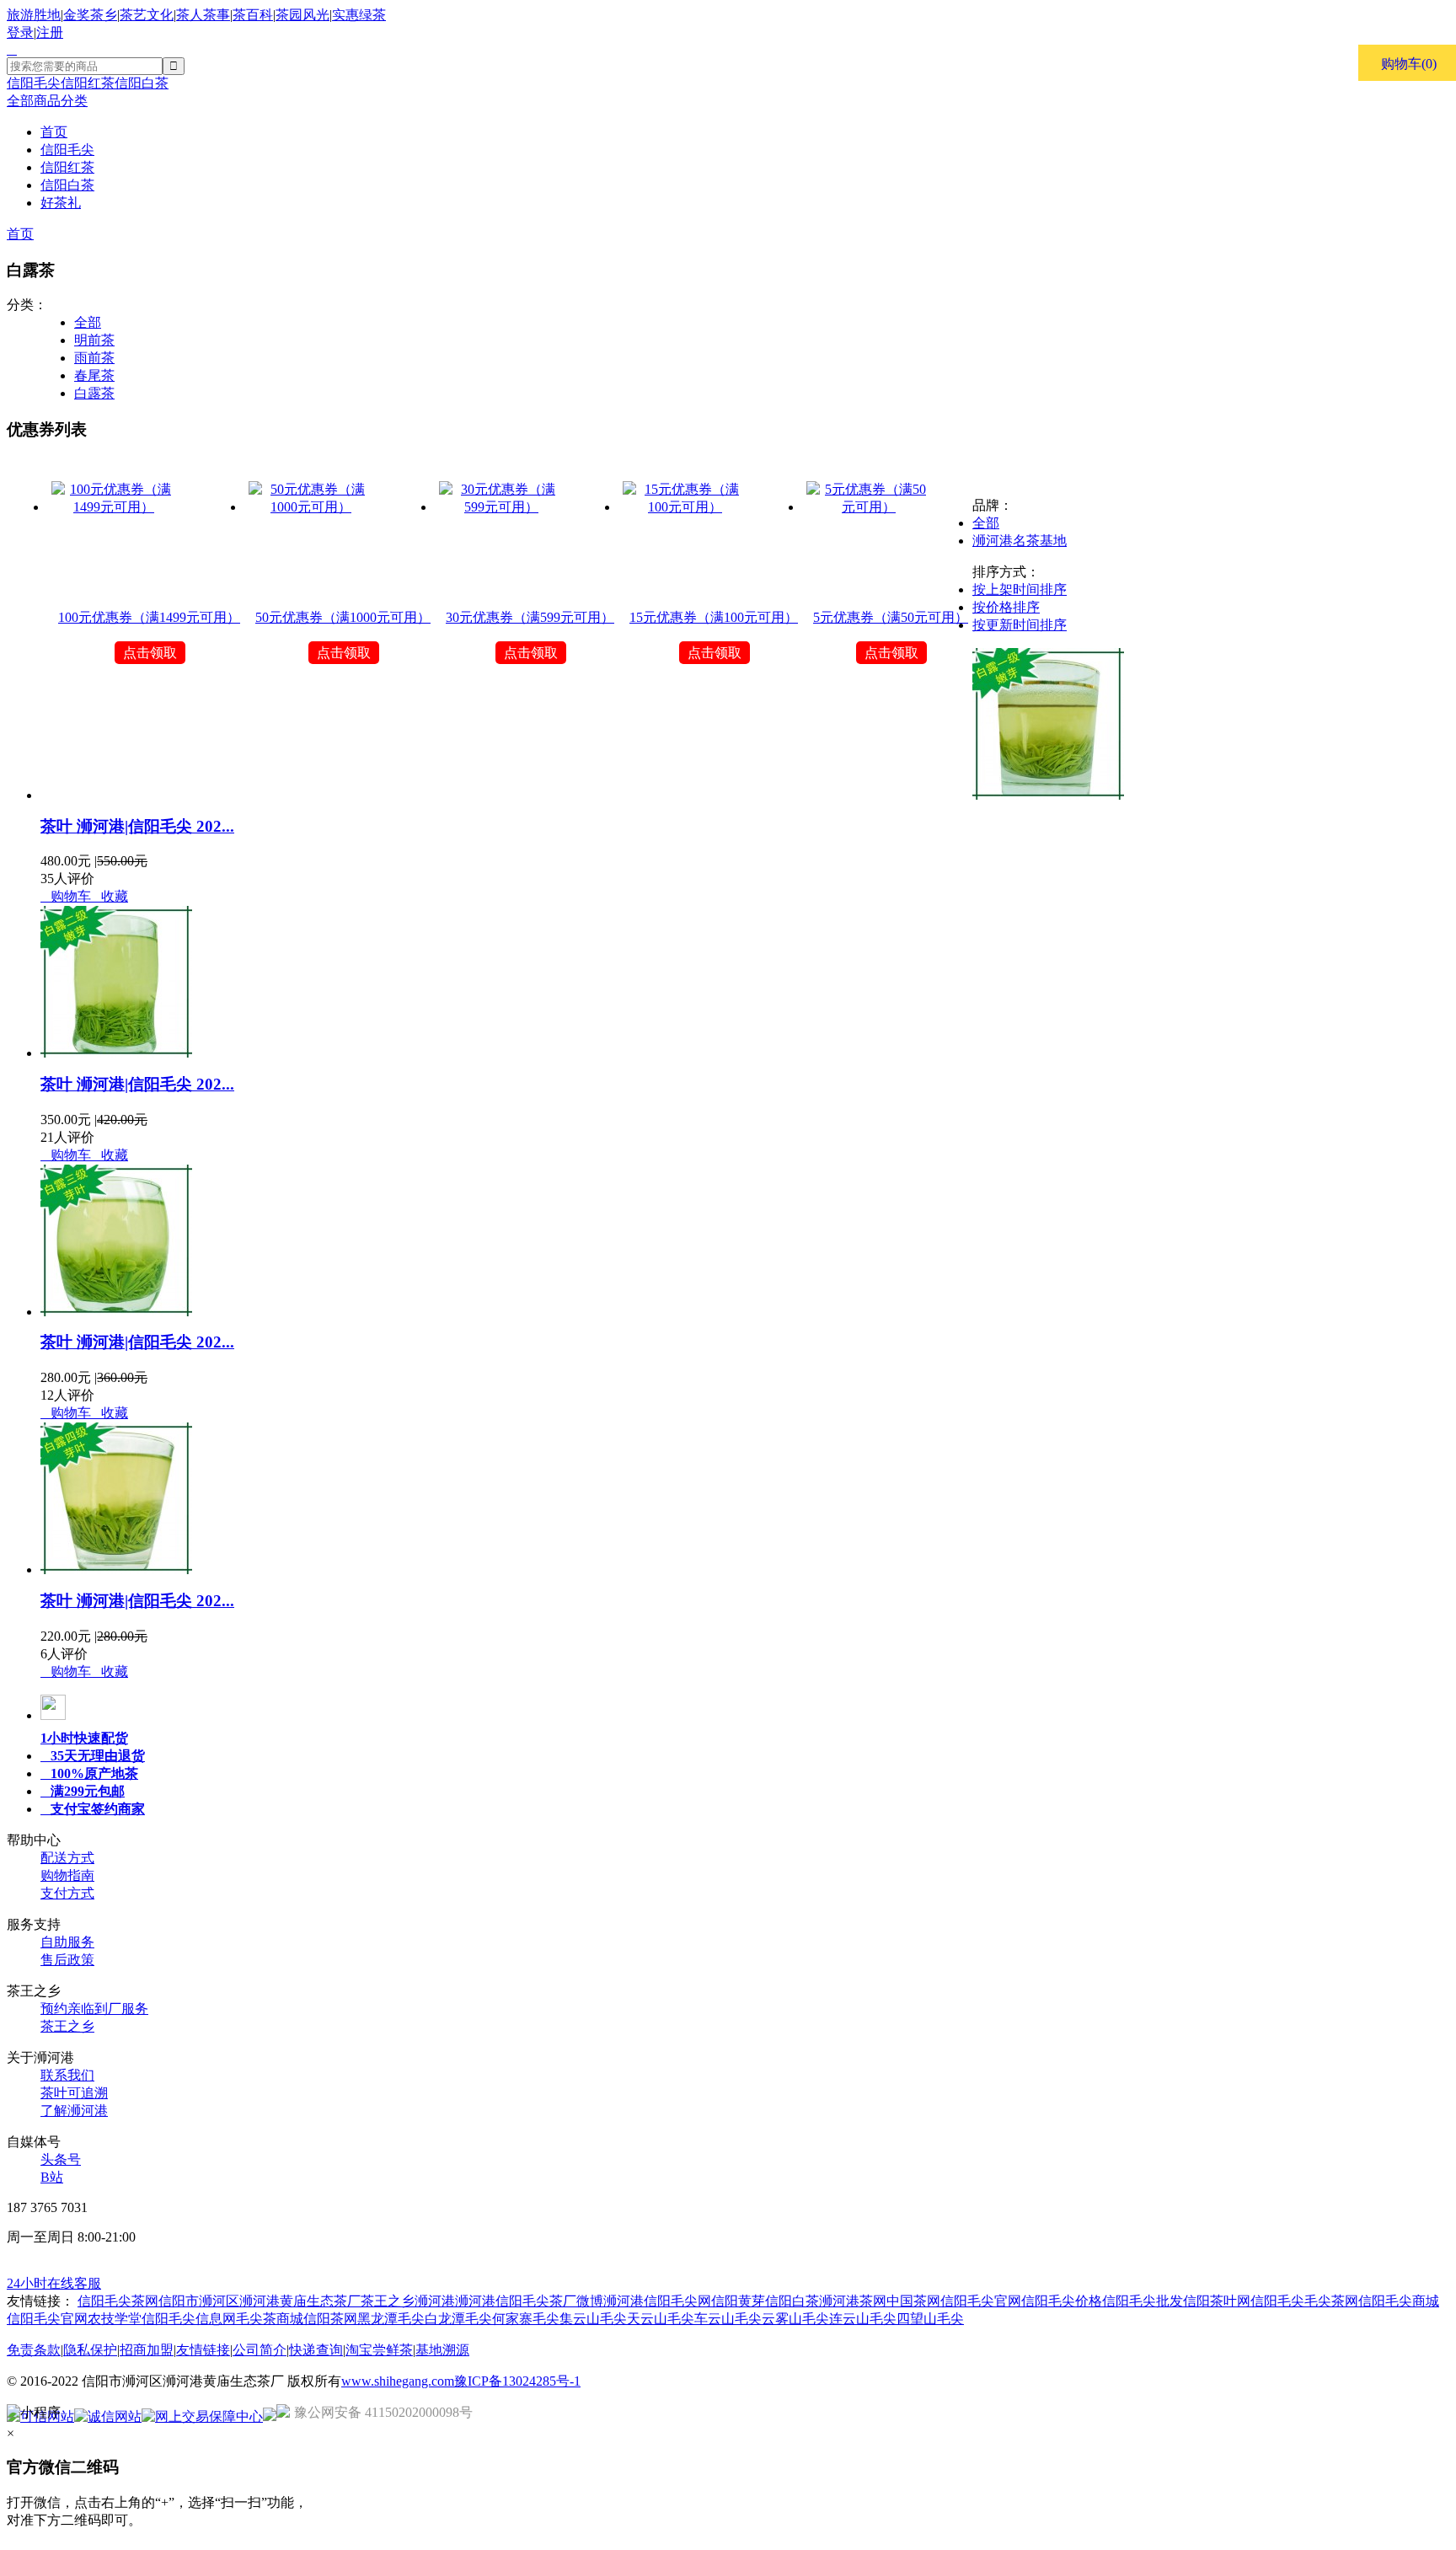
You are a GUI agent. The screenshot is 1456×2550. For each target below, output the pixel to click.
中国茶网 (913, 2301)
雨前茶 (94, 358)
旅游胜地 (34, 15)
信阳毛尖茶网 (118, 2301)
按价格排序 (1006, 607)
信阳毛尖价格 (1062, 2301)
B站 (52, 2177)
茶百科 (253, 15)
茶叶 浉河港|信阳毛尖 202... (137, 826)
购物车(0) (1409, 64)
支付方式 (67, 1893)
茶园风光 (302, 15)
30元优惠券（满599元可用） (530, 617)
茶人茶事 (203, 15)
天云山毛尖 (661, 2319)
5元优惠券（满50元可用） (891, 617)
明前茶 (94, 340)
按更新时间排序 (1020, 625)
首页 (20, 234)
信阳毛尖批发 (1143, 2301)
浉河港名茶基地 (1020, 541)
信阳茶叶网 (1217, 2301)
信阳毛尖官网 (981, 2301)
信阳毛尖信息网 (189, 2319)
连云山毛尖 (863, 2319)
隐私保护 (90, 2350)
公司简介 (260, 2350)
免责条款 (34, 2350)
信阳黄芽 (738, 2301)
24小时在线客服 (54, 2283)
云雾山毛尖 (795, 2319)
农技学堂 (115, 2319)
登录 (20, 32)
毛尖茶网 (1331, 2301)
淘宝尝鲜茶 (379, 2350)
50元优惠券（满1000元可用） (343, 617)
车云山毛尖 (728, 2319)
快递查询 (316, 2350)
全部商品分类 (47, 101)
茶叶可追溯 (74, 2093)
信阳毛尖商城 (1399, 2301)
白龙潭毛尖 (458, 2319)
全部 (88, 322)
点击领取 (150, 653)
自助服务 (67, 1942)
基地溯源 (442, 2350)
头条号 (61, 2159)
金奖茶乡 (90, 15)
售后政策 (67, 1960)
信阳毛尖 (34, 83)
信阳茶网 (330, 2319)
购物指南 (67, 1875)
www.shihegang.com (398, 2381)
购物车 (66, 896)
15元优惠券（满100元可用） (714, 617)
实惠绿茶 (359, 15)
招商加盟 (147, 2350)
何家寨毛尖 (526, 2319)
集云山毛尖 (593, 2319)
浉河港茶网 (853, 2301)
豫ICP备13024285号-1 (517, 2381)
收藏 (110, 896)
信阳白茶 (142, 83)
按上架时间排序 (1020, 589)
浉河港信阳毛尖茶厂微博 (529, 2301)
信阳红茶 (88, 83)
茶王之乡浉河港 (408, 2301)
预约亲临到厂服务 (94, 2009)
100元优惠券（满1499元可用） (149, 617)
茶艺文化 (147, 15)
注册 (50, 32)
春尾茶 (94, 375)
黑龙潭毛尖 (391, 2319)
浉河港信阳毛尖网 (657, 2301)
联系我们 (67, 2075)
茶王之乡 (67, 2026)
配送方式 (67, 1858)
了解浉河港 (74, 2111)
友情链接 (203, 2350)
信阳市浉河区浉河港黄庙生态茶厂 (260, 2301)
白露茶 (94, 393)
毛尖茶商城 (270, 2319)
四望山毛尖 (930, 2319)
